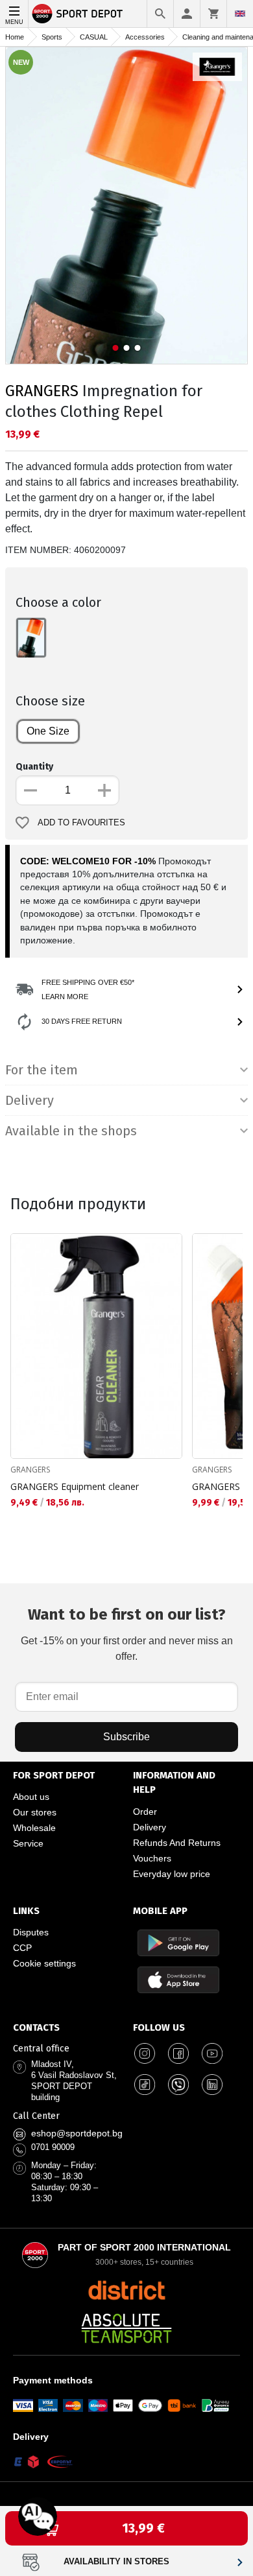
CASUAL (94, 37)
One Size (48, 731)
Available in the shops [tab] (71, 1131)
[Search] (160, 14)
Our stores (35, 1812)
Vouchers (152, 1858)
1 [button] (116, 348)
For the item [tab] (42, 1070)
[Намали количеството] (30, 790)
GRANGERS (42, 391)
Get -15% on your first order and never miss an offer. (127, 1634)
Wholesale (34, 1828)
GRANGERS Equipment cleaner (75, 1486)
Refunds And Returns (177, 1843)
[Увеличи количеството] (104, 790)
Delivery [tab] (30, 1100)
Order (145, 1812)
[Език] (240, 14)
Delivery (150, 1827)
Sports (52, 37)
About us (31, 1797)
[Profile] (187, 14)
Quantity (34, 767)
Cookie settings (44, 1963)
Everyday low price (172, 1874)
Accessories (145, 37)
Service (28, 1843)
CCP (22, 1948)
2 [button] (127, 348)
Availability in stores (116, 2562)
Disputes (31, 1932)
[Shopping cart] (213, 14)
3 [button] (138, 348)
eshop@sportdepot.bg (77, 2133)
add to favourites (81, 823)
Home (15, 37)
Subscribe (126, 1737)
